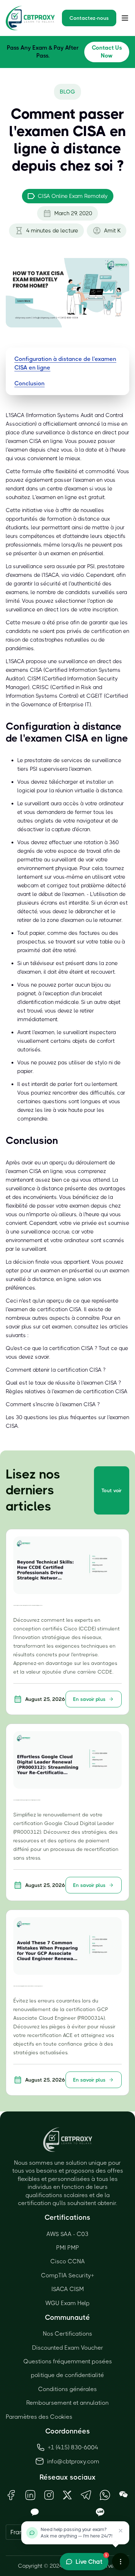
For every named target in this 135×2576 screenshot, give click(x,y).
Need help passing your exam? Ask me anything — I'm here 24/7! (76, 2533)
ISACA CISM (68, 2289)
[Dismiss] (121, 2531)
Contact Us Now (107, 52)
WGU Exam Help (67, 2303)
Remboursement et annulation (67, 2403)
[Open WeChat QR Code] (123, 2495)
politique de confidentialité (67, 2375)
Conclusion (30, 383)
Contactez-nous (89, 18)
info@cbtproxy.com (73, 2461)
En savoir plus (89, 1699)
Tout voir (112, 1490)
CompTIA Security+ (67, 2275)
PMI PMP (68, 2248)
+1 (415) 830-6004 (73, 2447)
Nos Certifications (67, 2334)
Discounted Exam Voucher (68, 2348)
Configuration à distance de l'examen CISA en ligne (65, 363)
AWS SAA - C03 (67, 2234)
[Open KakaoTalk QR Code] (35, 2512)
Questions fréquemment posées (68, 2361)
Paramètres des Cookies (39, 2417)
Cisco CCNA (68, 2261)
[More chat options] (121, 2562)
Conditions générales (67, 2389)
